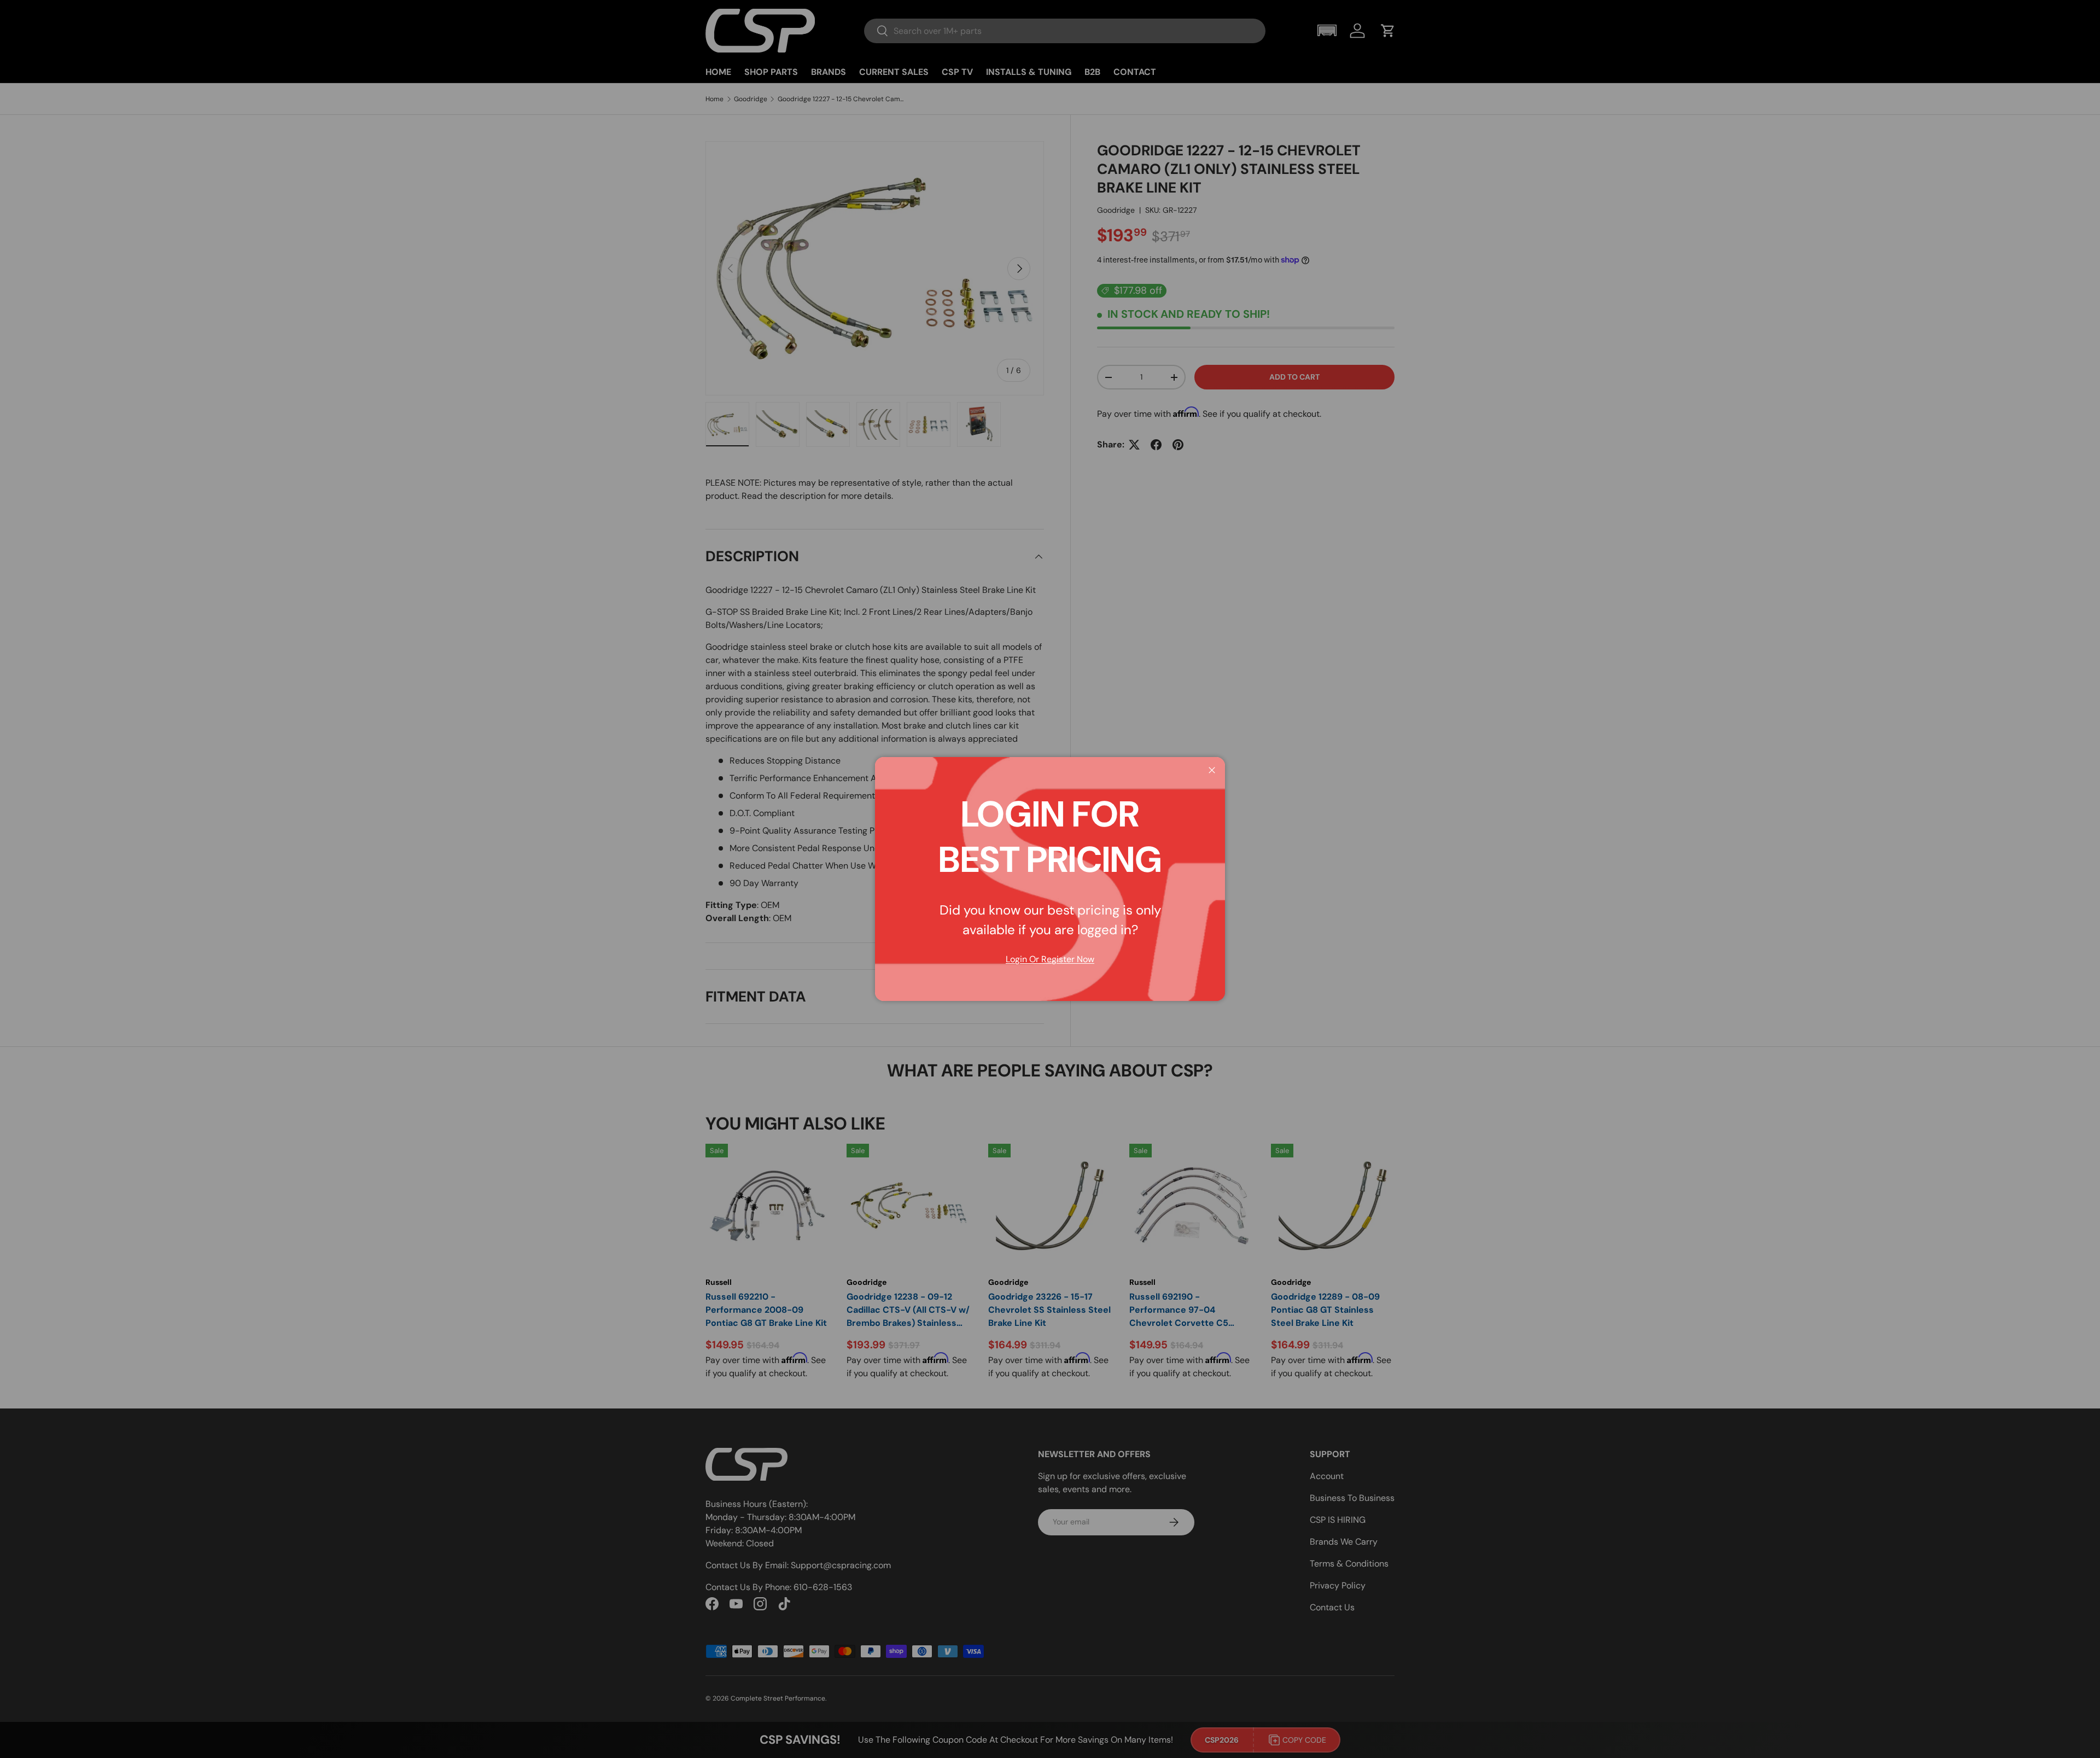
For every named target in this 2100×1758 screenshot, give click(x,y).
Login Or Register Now (1050, 959)
